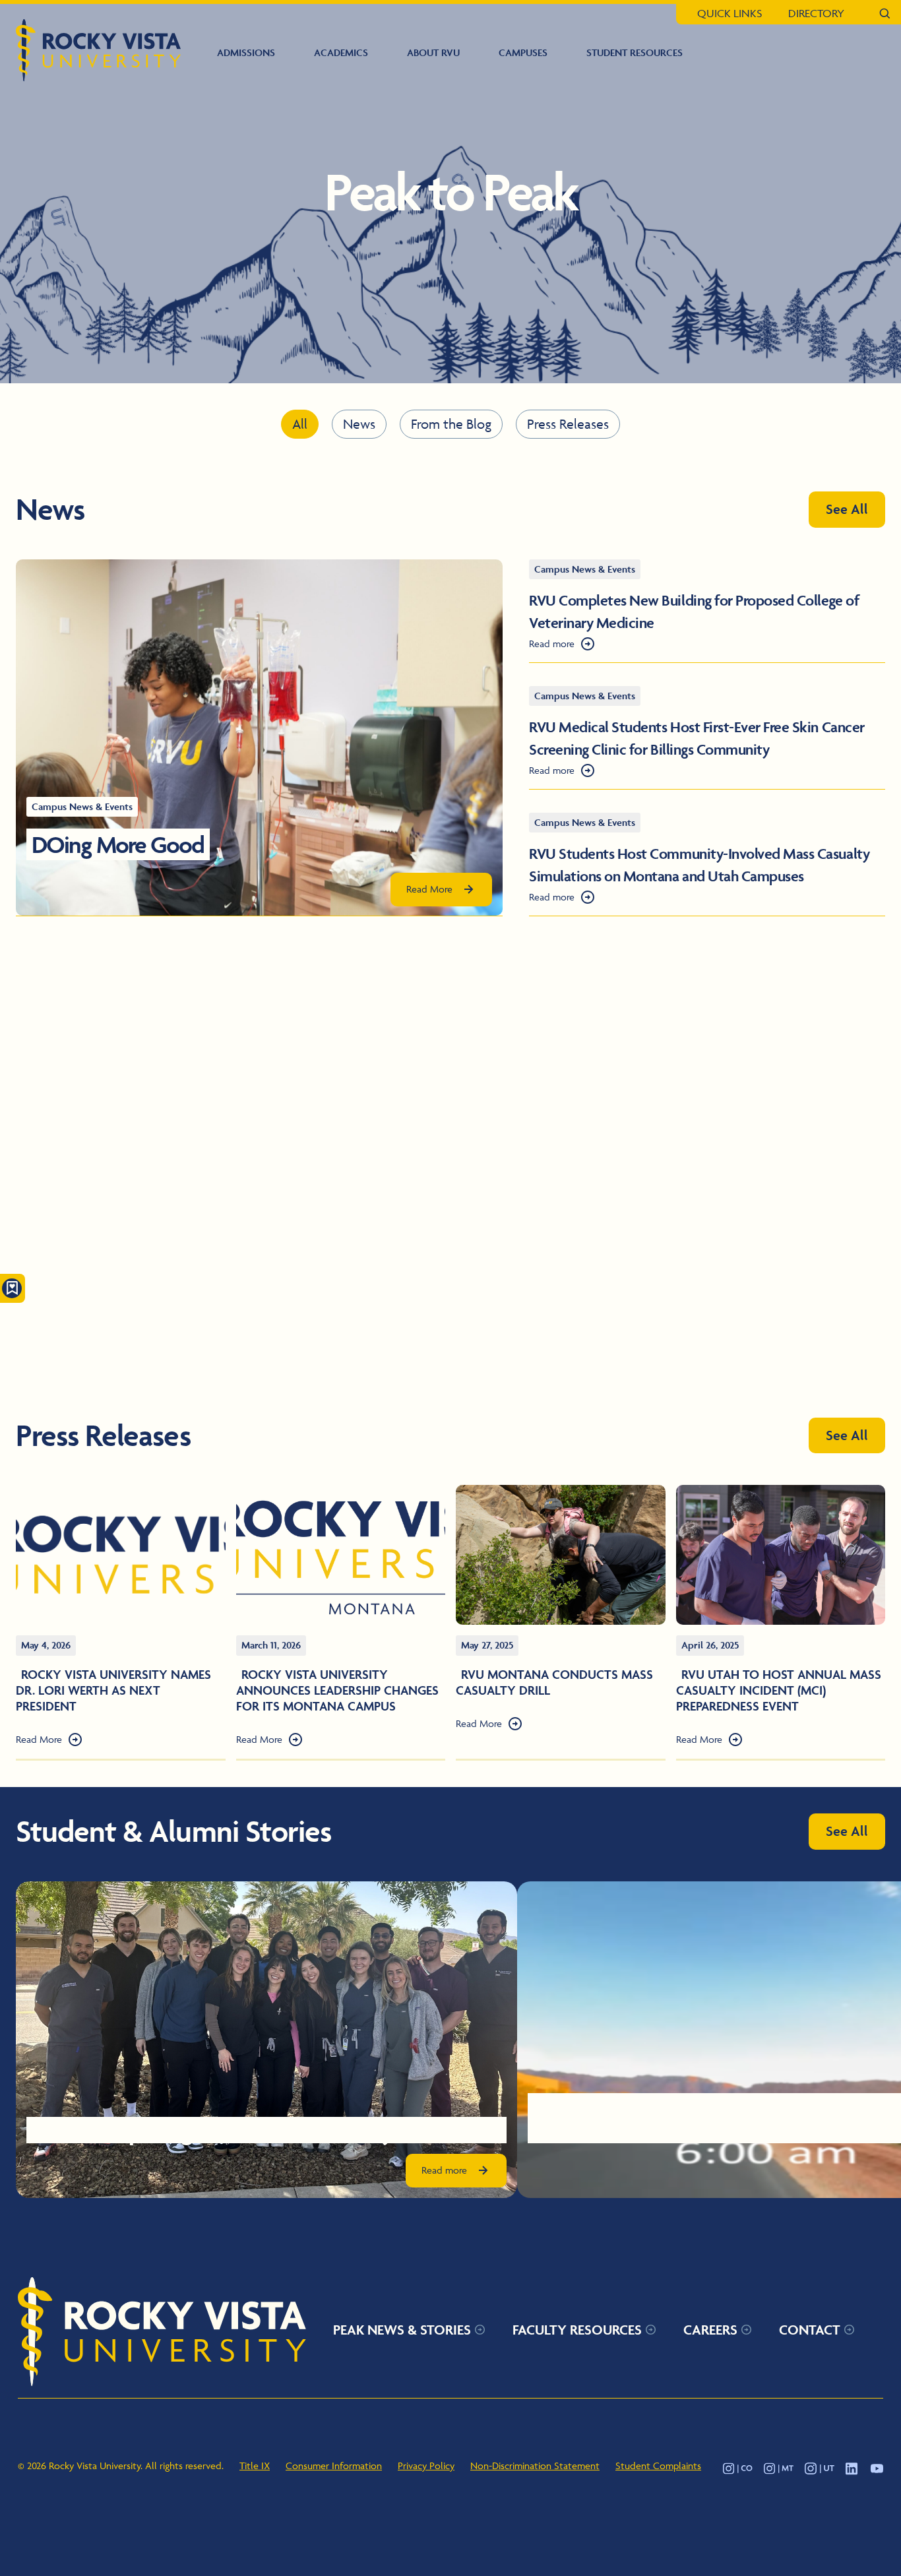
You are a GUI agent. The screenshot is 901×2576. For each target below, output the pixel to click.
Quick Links (730, 13)
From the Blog (451, 424)
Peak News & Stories (402, 2329)
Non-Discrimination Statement (535, 2465)
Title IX (255, 2465)
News (359, 424)
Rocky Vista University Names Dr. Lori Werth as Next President (113, 1690)
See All (847, 509)
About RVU (433, 52)
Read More (429, 889)
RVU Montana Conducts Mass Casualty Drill (554, 1682)
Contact (810, 2329)
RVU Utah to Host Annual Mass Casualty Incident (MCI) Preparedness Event (779, 1690)
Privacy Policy (426, 2465)
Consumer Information (334, 2465)
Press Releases (568, 424)
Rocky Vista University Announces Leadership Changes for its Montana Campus (337, 1690)
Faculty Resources (577, 2329)
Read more (552, 644)
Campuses (523, 52)
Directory (816, 13)
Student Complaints (658, 2465)
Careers (710, 2329)
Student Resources (635, 52)
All (300, 424)
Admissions (246, 52)
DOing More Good (118, 844)
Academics (341, 52)
